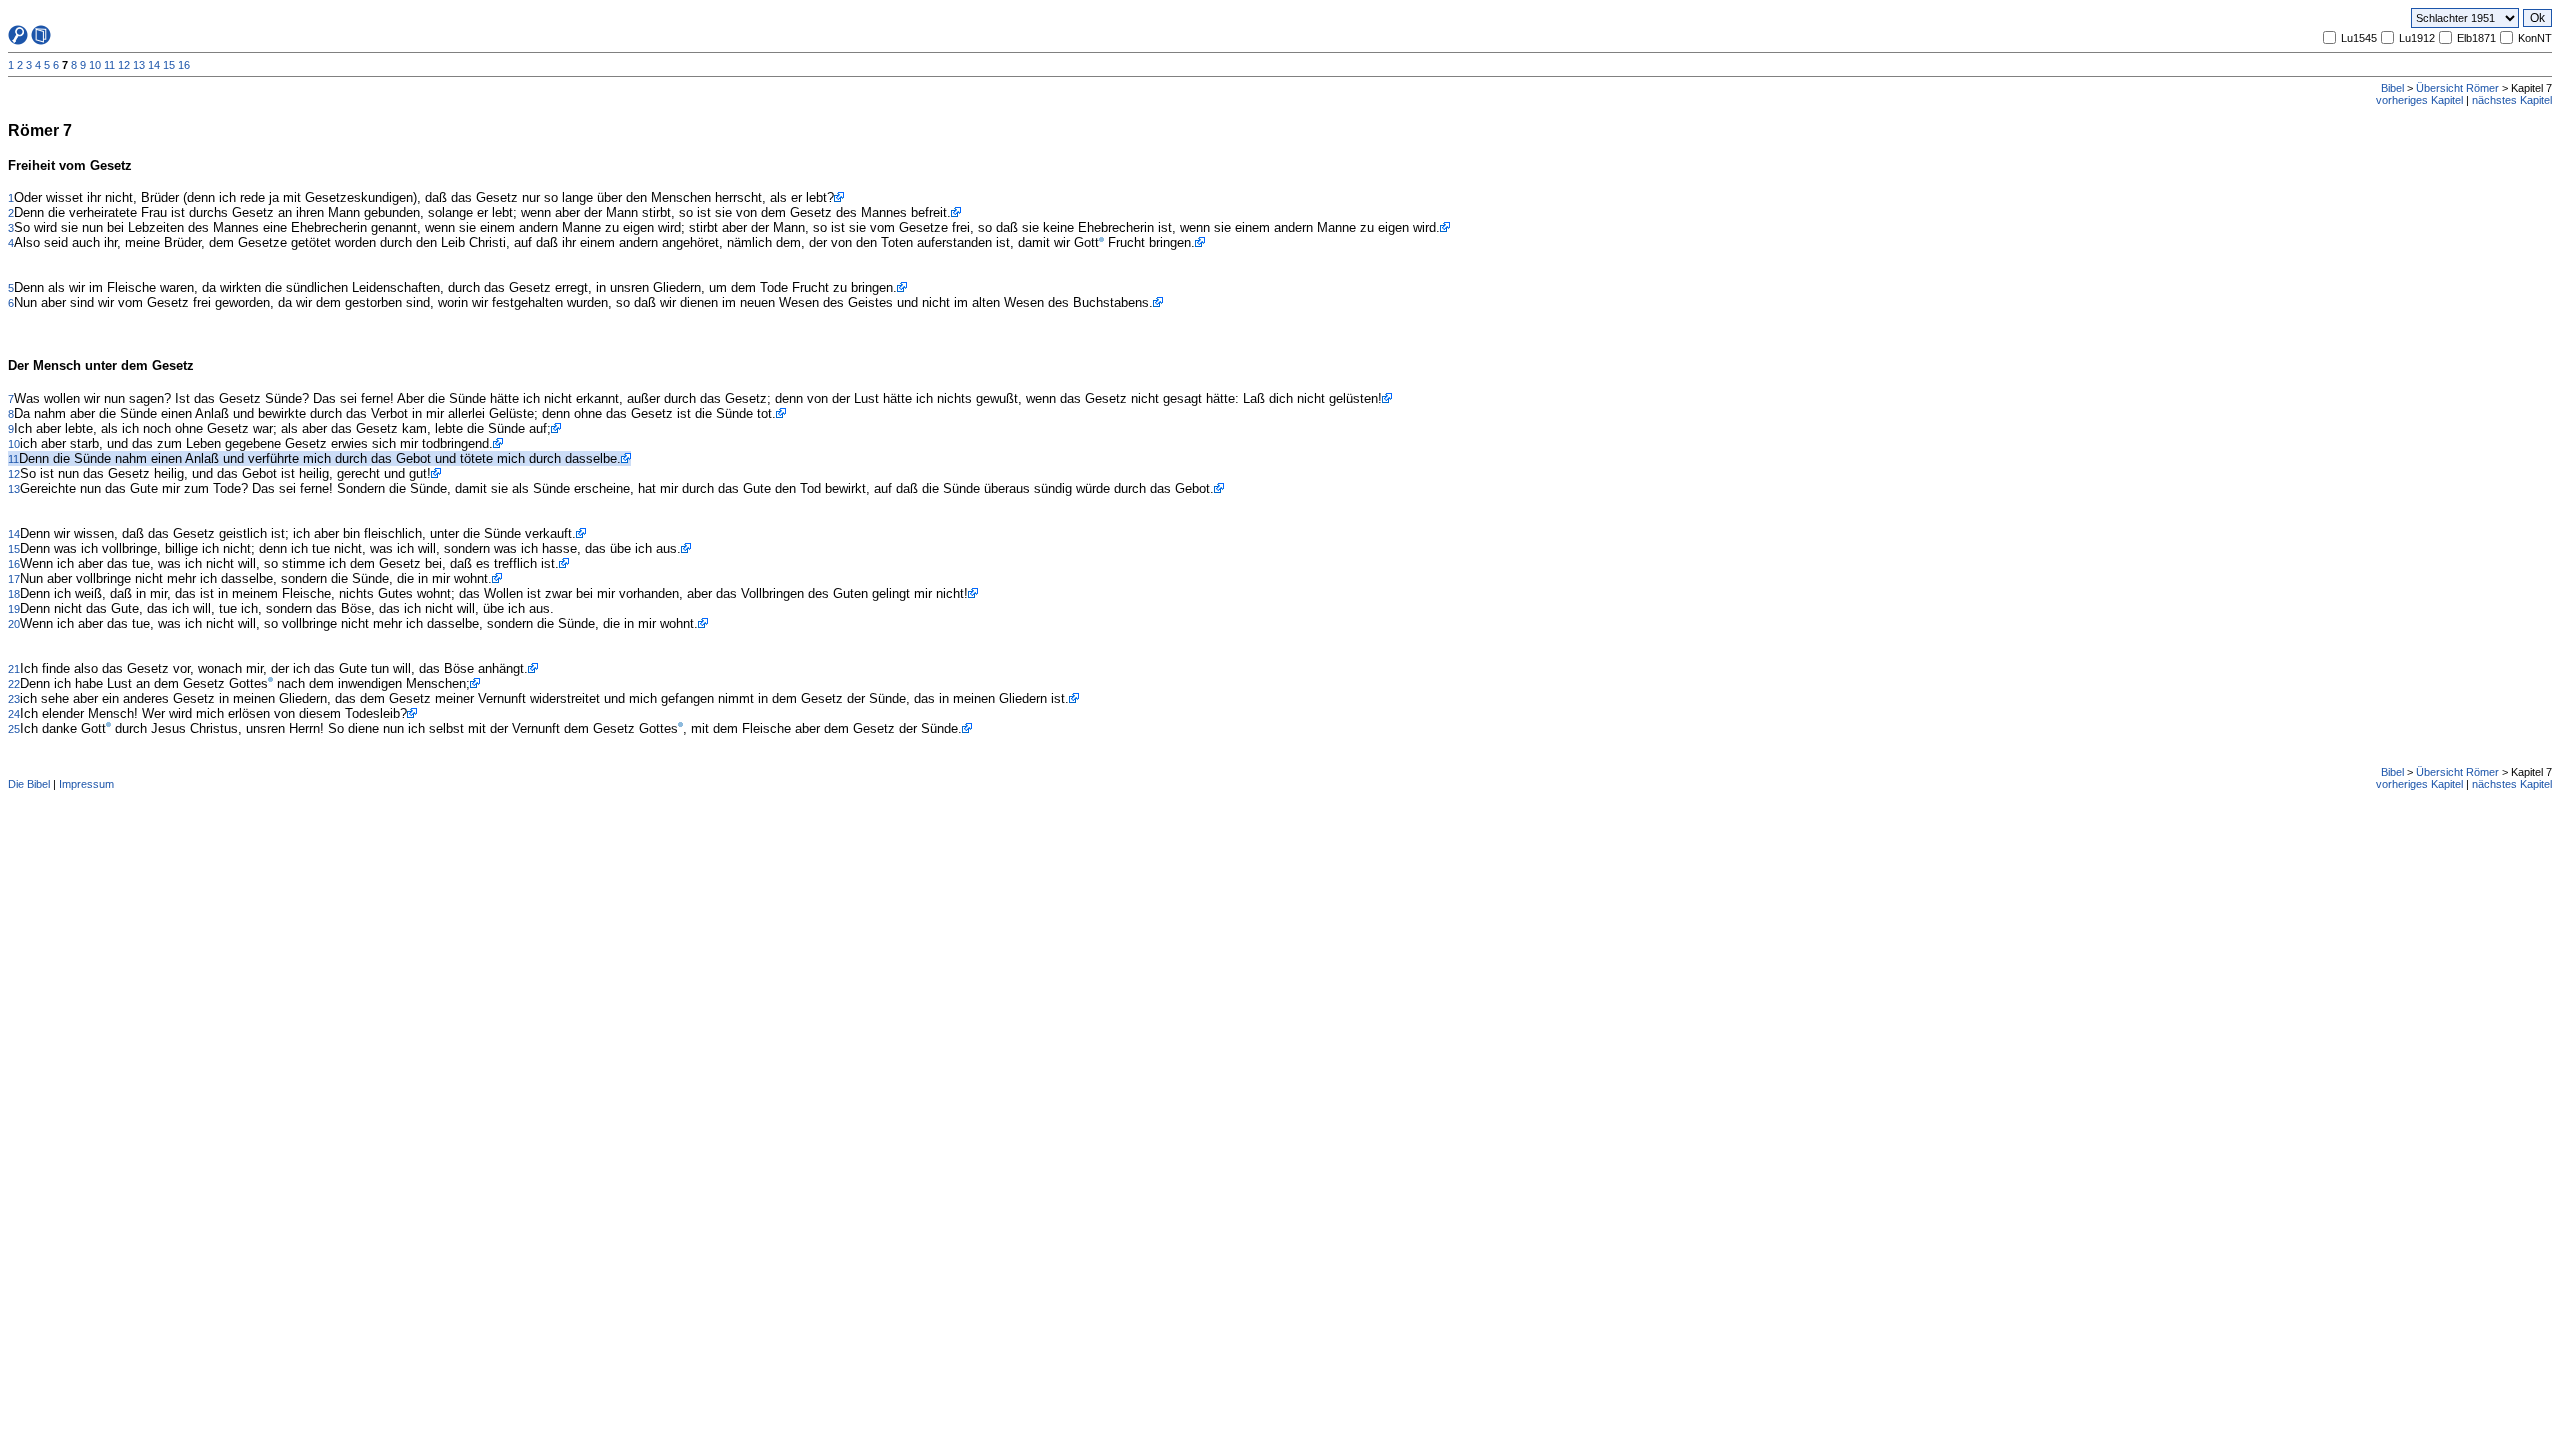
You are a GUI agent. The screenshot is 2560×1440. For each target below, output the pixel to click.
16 (184, 65)
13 (139, 65)
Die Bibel (29, 784)
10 (95, 65)
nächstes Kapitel (2512, 100)
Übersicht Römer (2457, 88)
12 (124, 65)
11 (109, 65)
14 (154, 65)
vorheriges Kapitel (2419, 100)
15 (169, 65)
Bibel (2392, 88)
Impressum (86, 784)
